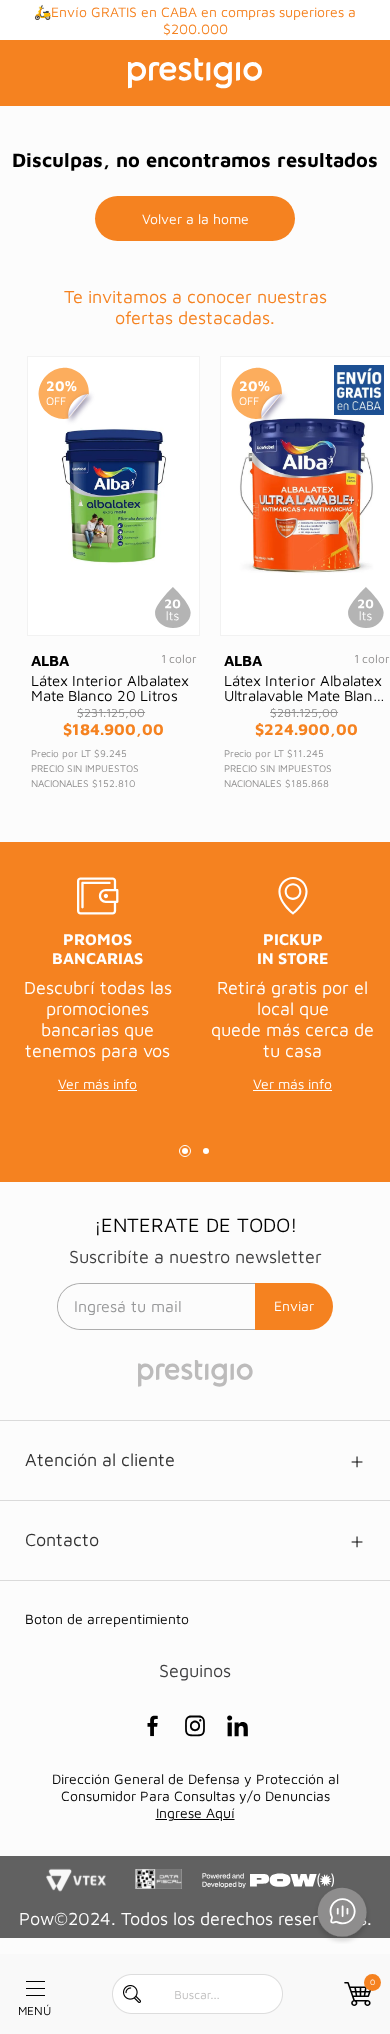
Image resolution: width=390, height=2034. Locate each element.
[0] (356, 1994)
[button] (185, 1151)
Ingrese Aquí (195, 1812)
